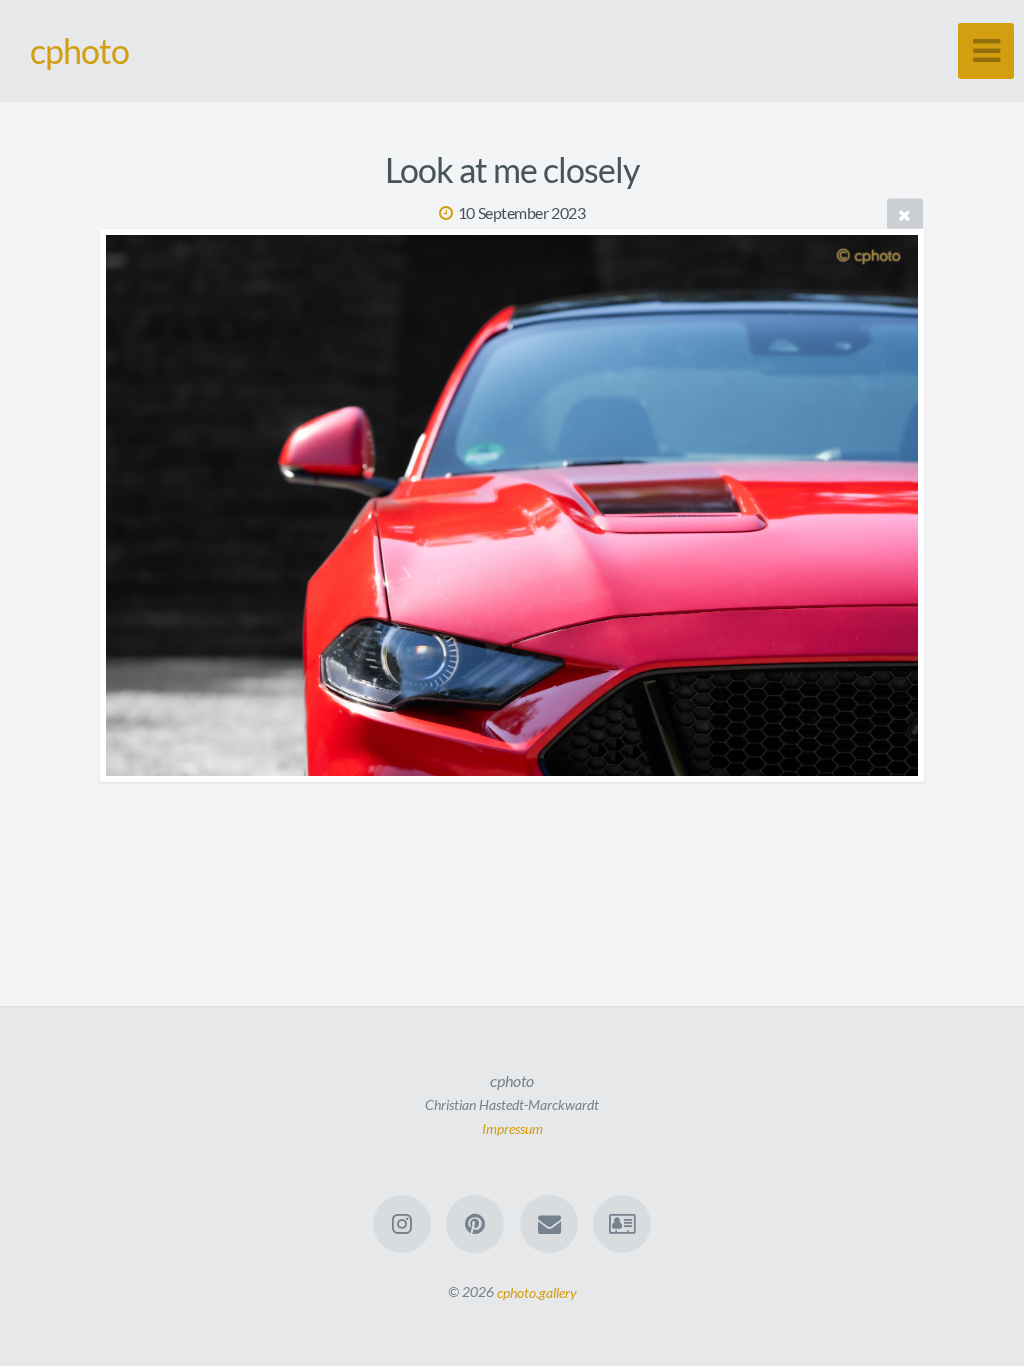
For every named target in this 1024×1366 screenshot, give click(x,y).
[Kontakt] (549, 1224)
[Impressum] (622, 1224)
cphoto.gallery (537, 1291)
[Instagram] (402, 1224)
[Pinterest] (475, 1224)
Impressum (512, 1127)
